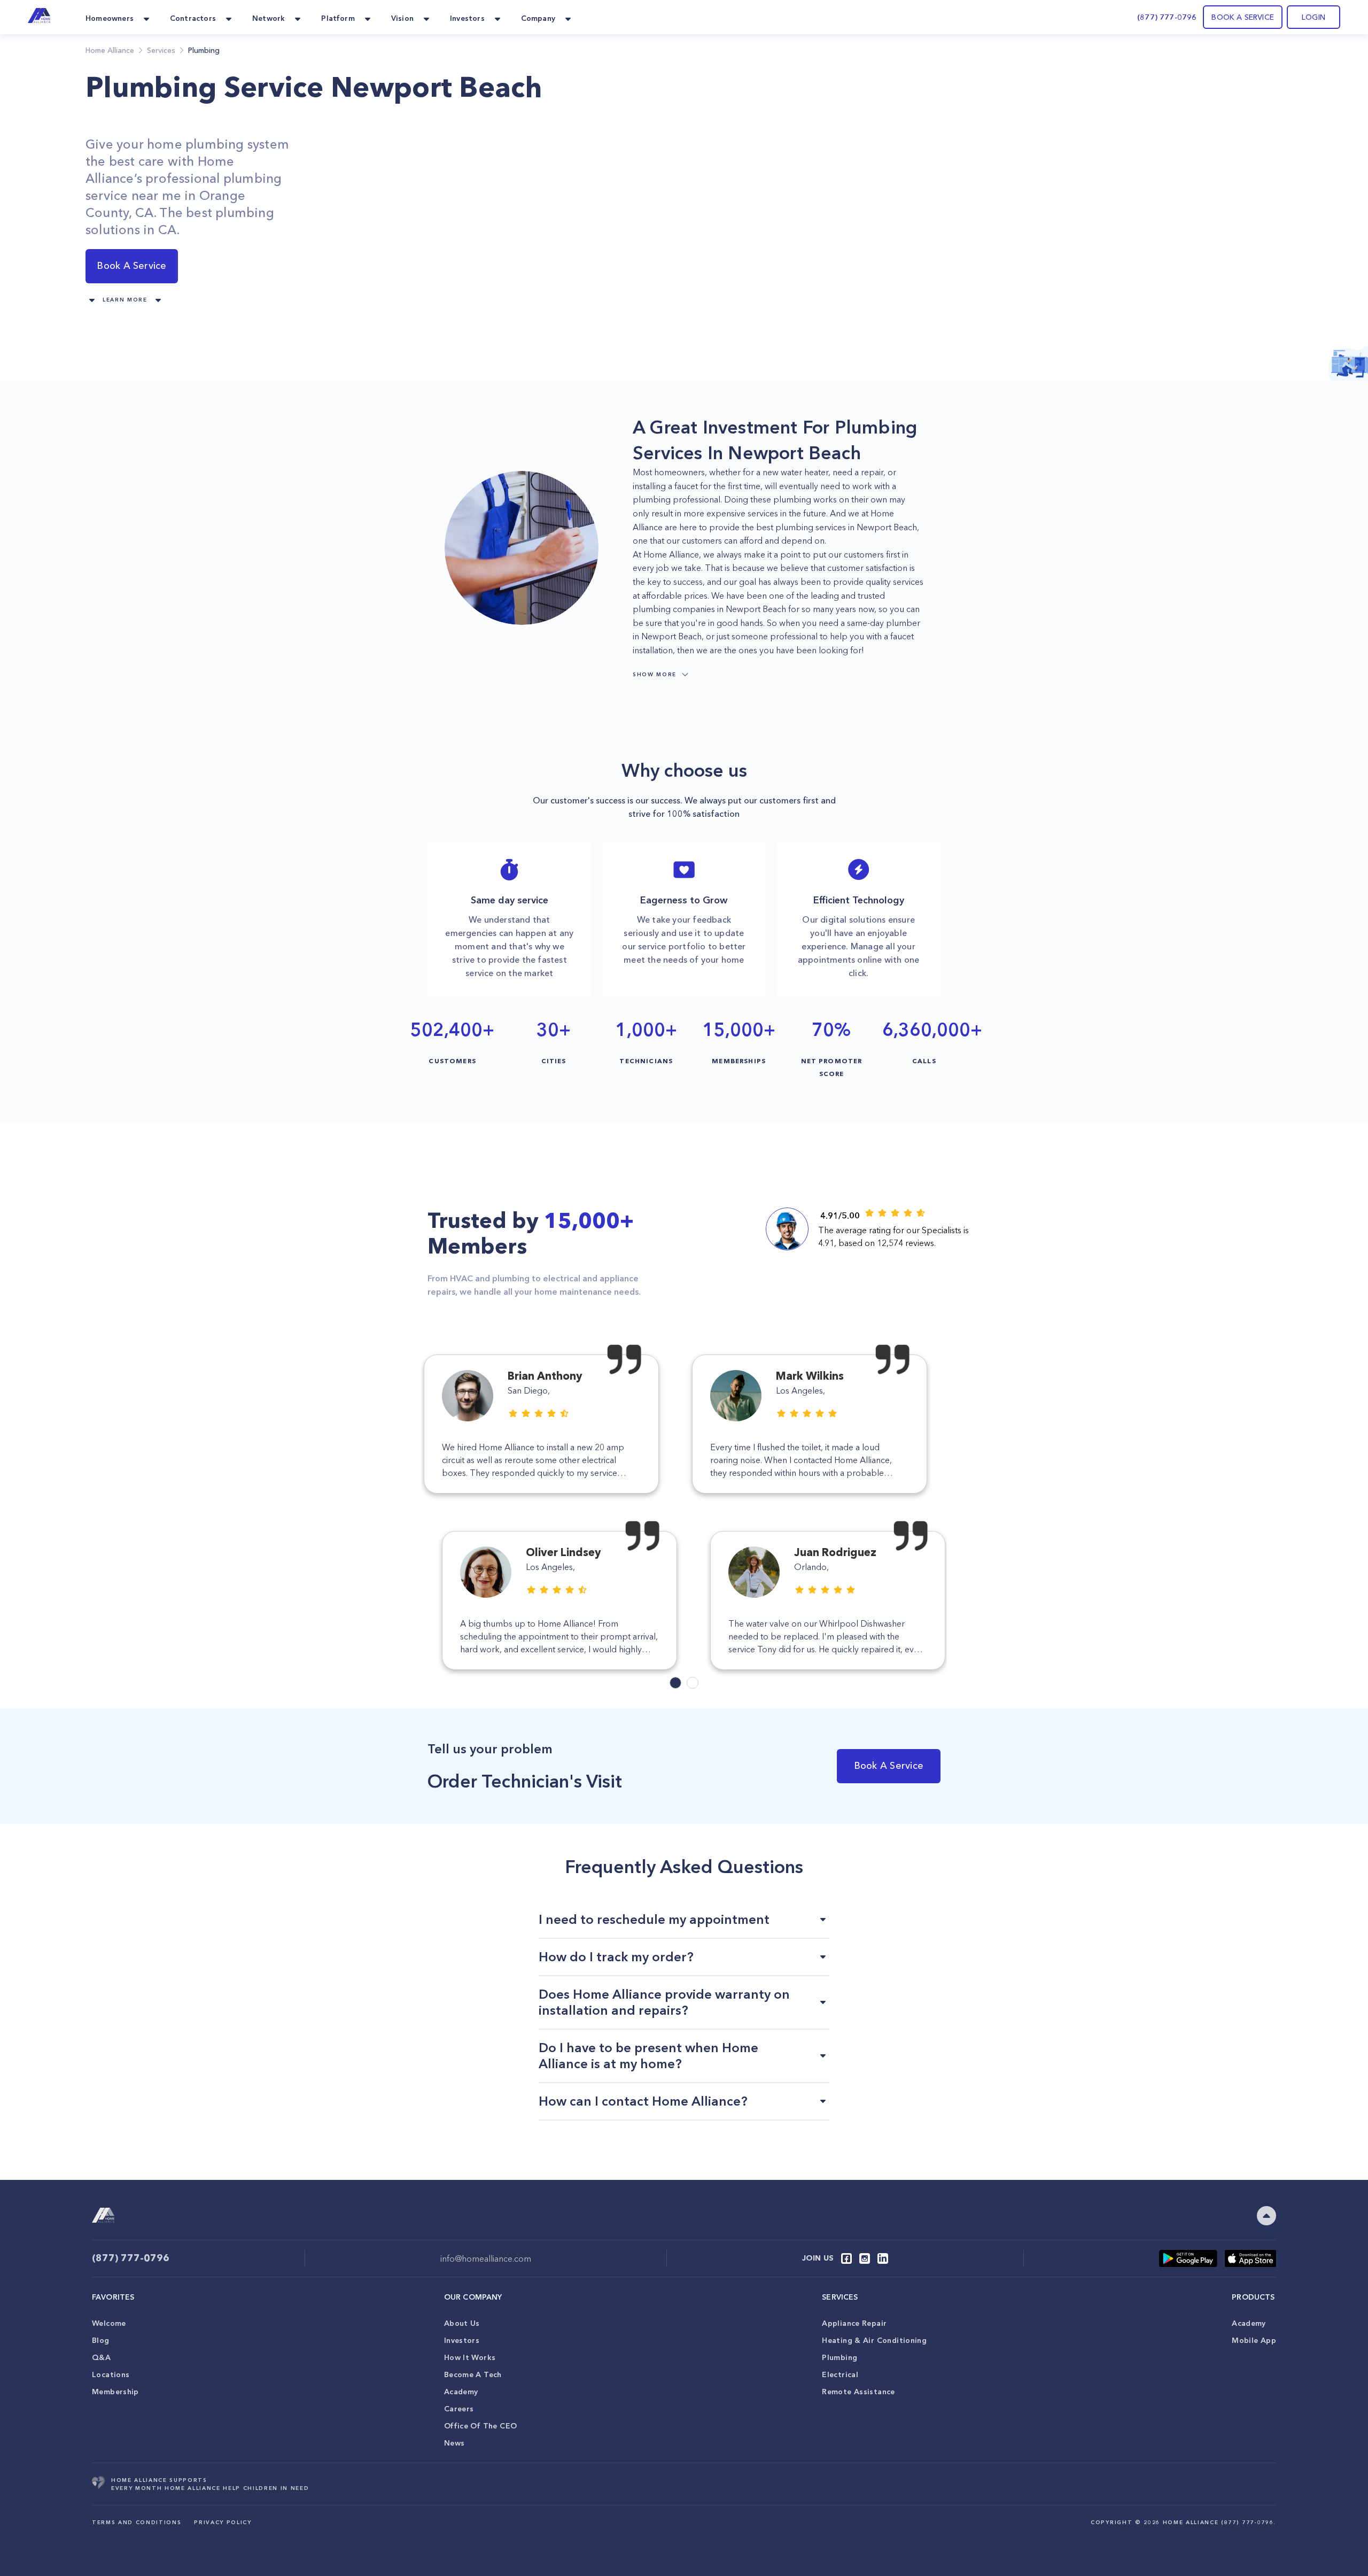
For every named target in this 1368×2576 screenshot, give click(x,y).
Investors (462, 2340)
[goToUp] (1266, 2216)
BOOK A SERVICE (1243, 17)
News (454, 2443)
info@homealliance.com (486, 2258)
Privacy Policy (223, 2522)
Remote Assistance (858, 2392)
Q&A (101, 2357)
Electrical (840, 2374)
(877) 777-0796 (1167, 17)
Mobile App (1254, 2340)
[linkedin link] (883, 2258)
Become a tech (473, 2374)
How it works (470, 2357)
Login (1313, 17)
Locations (111, 2374)
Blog (101, 2340)
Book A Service (131, 266)
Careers (459, 2409)
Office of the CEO (480, 2426)
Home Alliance (110, 50)
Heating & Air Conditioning (874, 2340)
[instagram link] (865, 2258)
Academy (461, 2392)
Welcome (109, 2323)
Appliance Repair (854, 2323)
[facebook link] (846, 2258)
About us (462, 2323)
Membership (115, 2392)
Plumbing (840, 2357)
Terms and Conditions (137, 2522)
